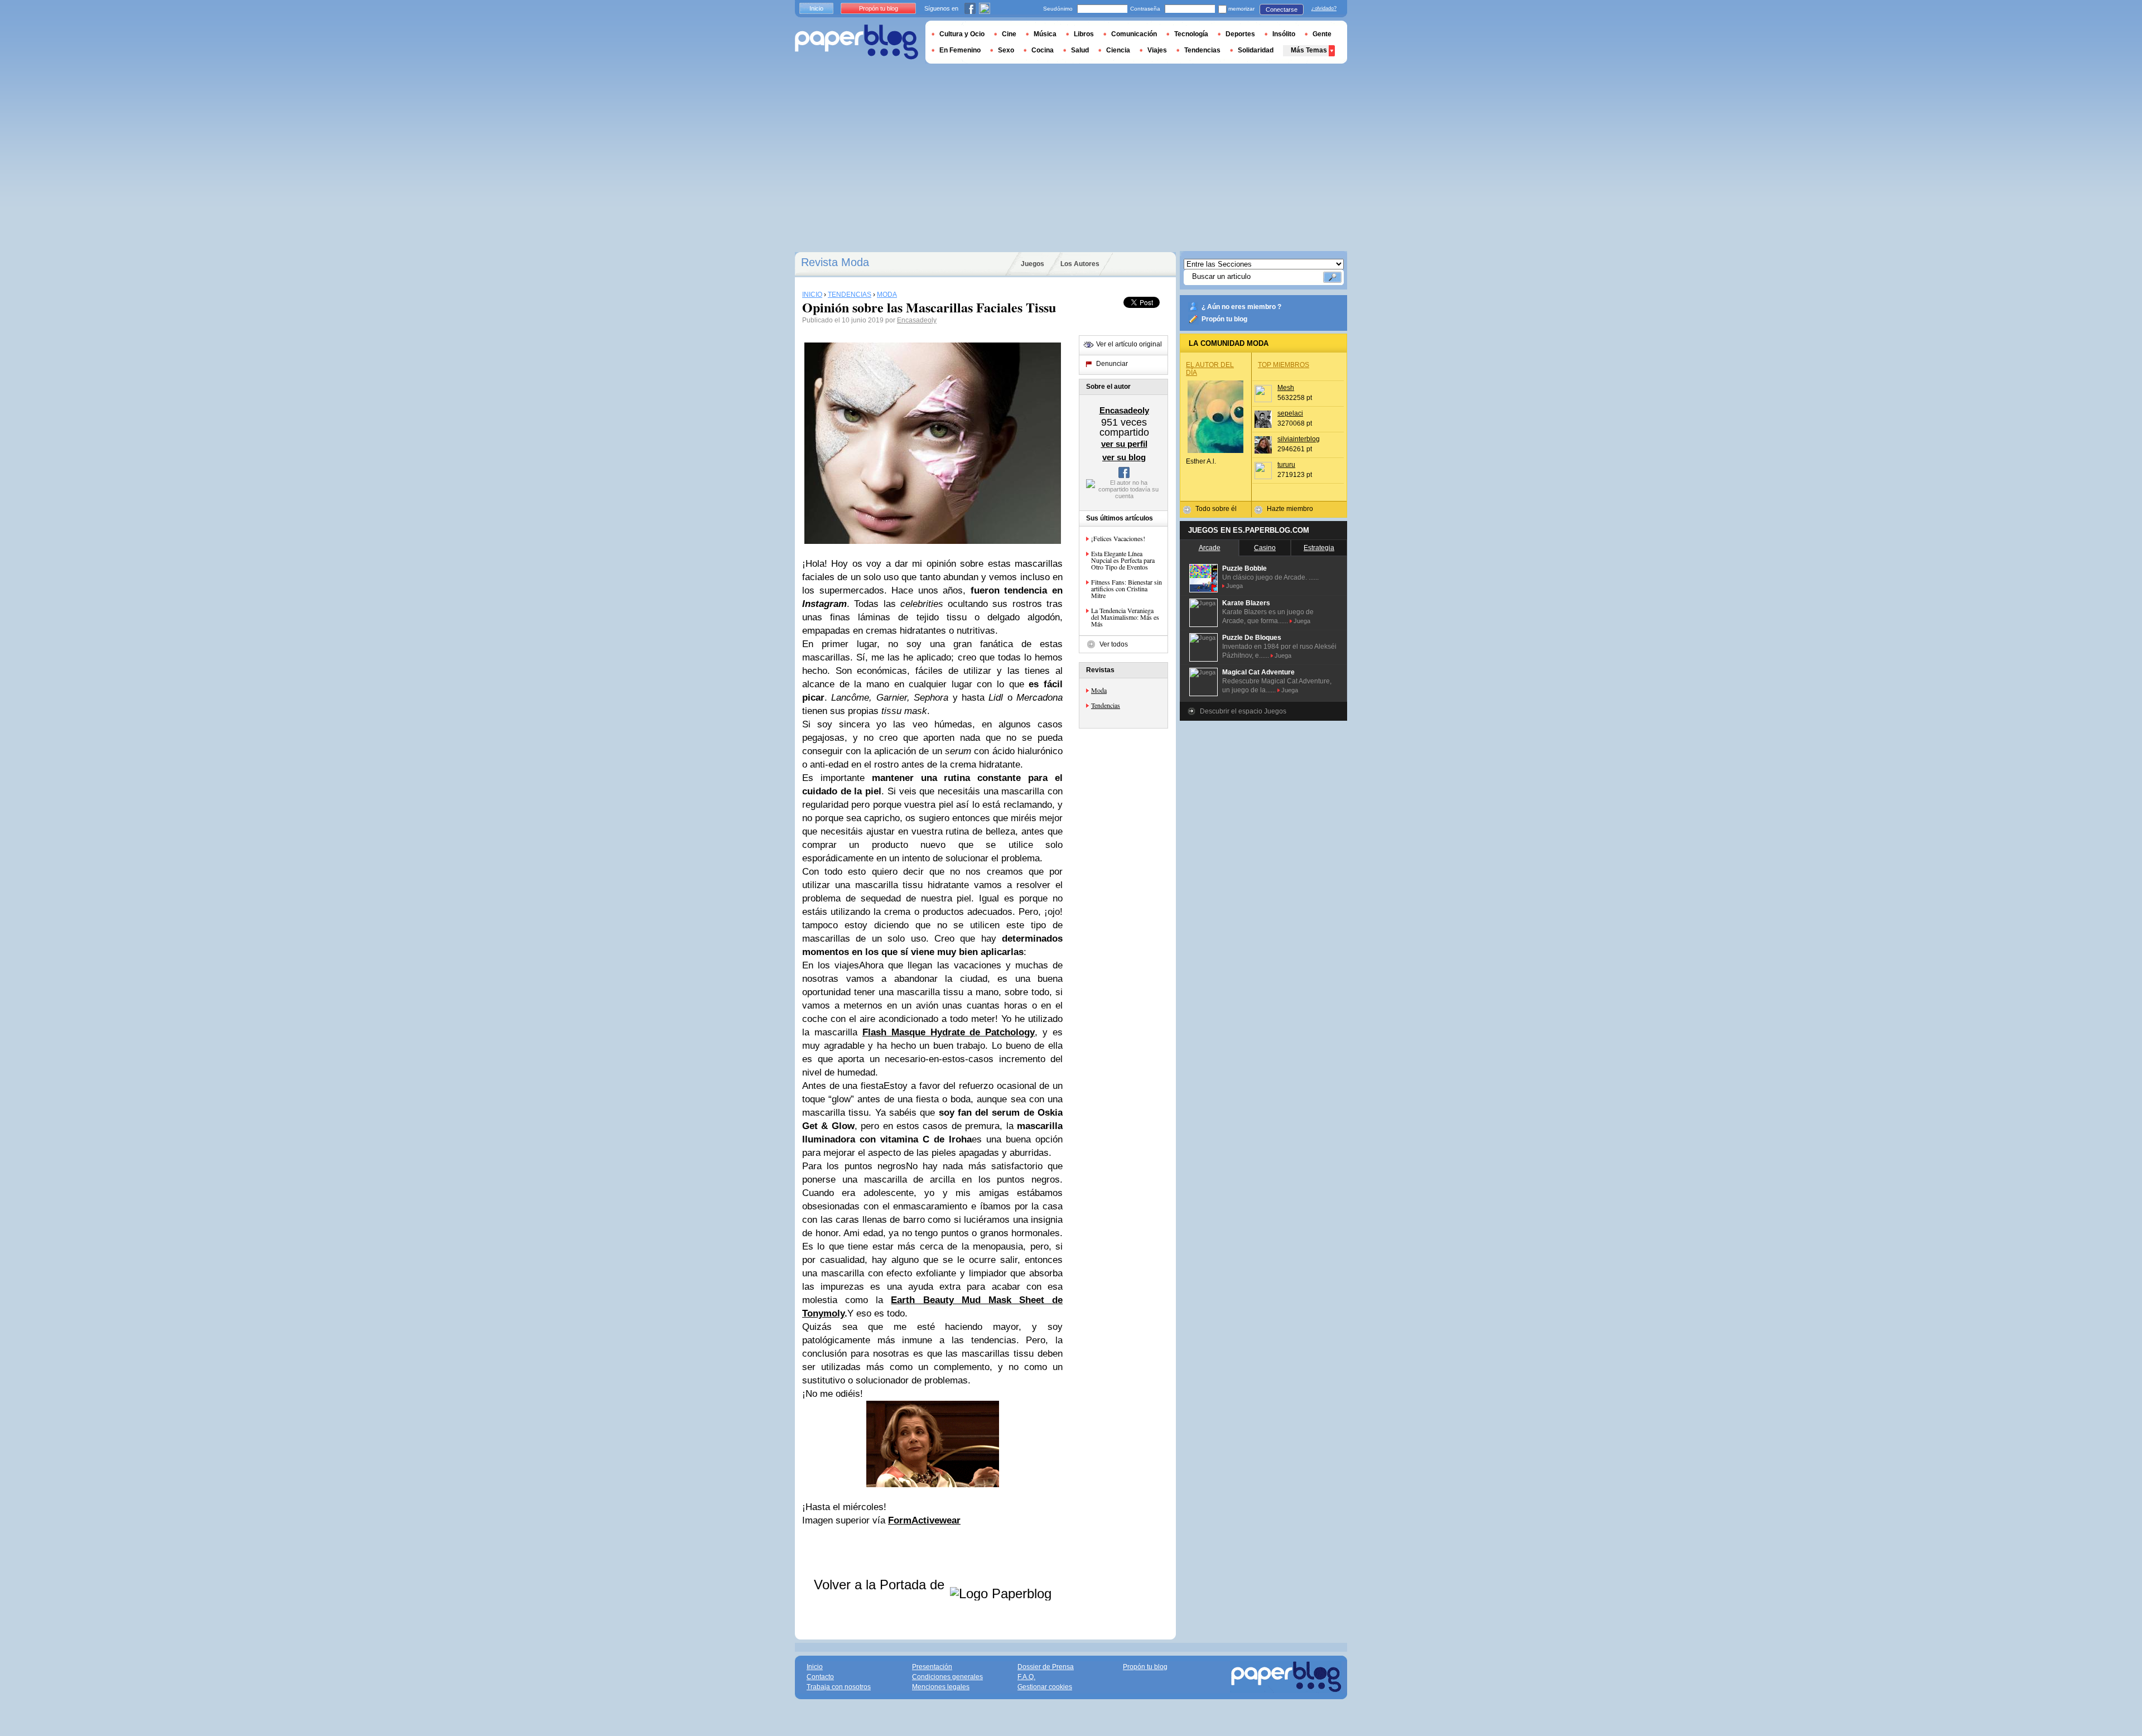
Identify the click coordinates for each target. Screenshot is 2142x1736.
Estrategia (1319, 548)
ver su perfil (1124, 444)
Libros (1084, 34)
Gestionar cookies (1045, 1687)
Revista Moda (835, 262)
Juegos (1033, 264)
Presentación (932, 1667)
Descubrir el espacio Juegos (1243, 711)
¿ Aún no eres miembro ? (1241, 307)
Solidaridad (1256, 50)
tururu (1286, 465)
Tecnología (1191, 34)
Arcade (1210, 548)
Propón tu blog (1224, 319)
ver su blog (1124, 457)
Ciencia (1118, 50)
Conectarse (1282, 9)
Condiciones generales (947, 1677)
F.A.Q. (1026, 1677)
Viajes (1157, 50)
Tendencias (1106, 705)
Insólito (1284, 34)
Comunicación (1134, 34)
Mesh (1286, 388)
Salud (1080, 50)
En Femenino (960, 50)
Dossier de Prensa (1046, 1667)
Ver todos (1114, 644)
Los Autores (1080, 264)
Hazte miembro (1290, 509)
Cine (1009, 34)
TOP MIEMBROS (1284, 365)
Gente (1322, 34)
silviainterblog (1299, 439)
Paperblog (857, 42)
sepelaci (1290, 413)
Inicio (816, 8)
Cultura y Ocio (962, 34)
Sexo (1006, 50)
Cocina (1043, 50)
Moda (1099, 690)
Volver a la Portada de (881, 1585)
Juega (1234, 586)
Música (1045, 34)
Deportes (1240, 34)
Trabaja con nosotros (839, 1687)
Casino (1265, 548)
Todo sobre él (1216, 509)
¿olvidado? (1324, 8)
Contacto (820, 1677)
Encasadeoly (917, 320)
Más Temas (1309, 50)
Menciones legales (941, 1687)
